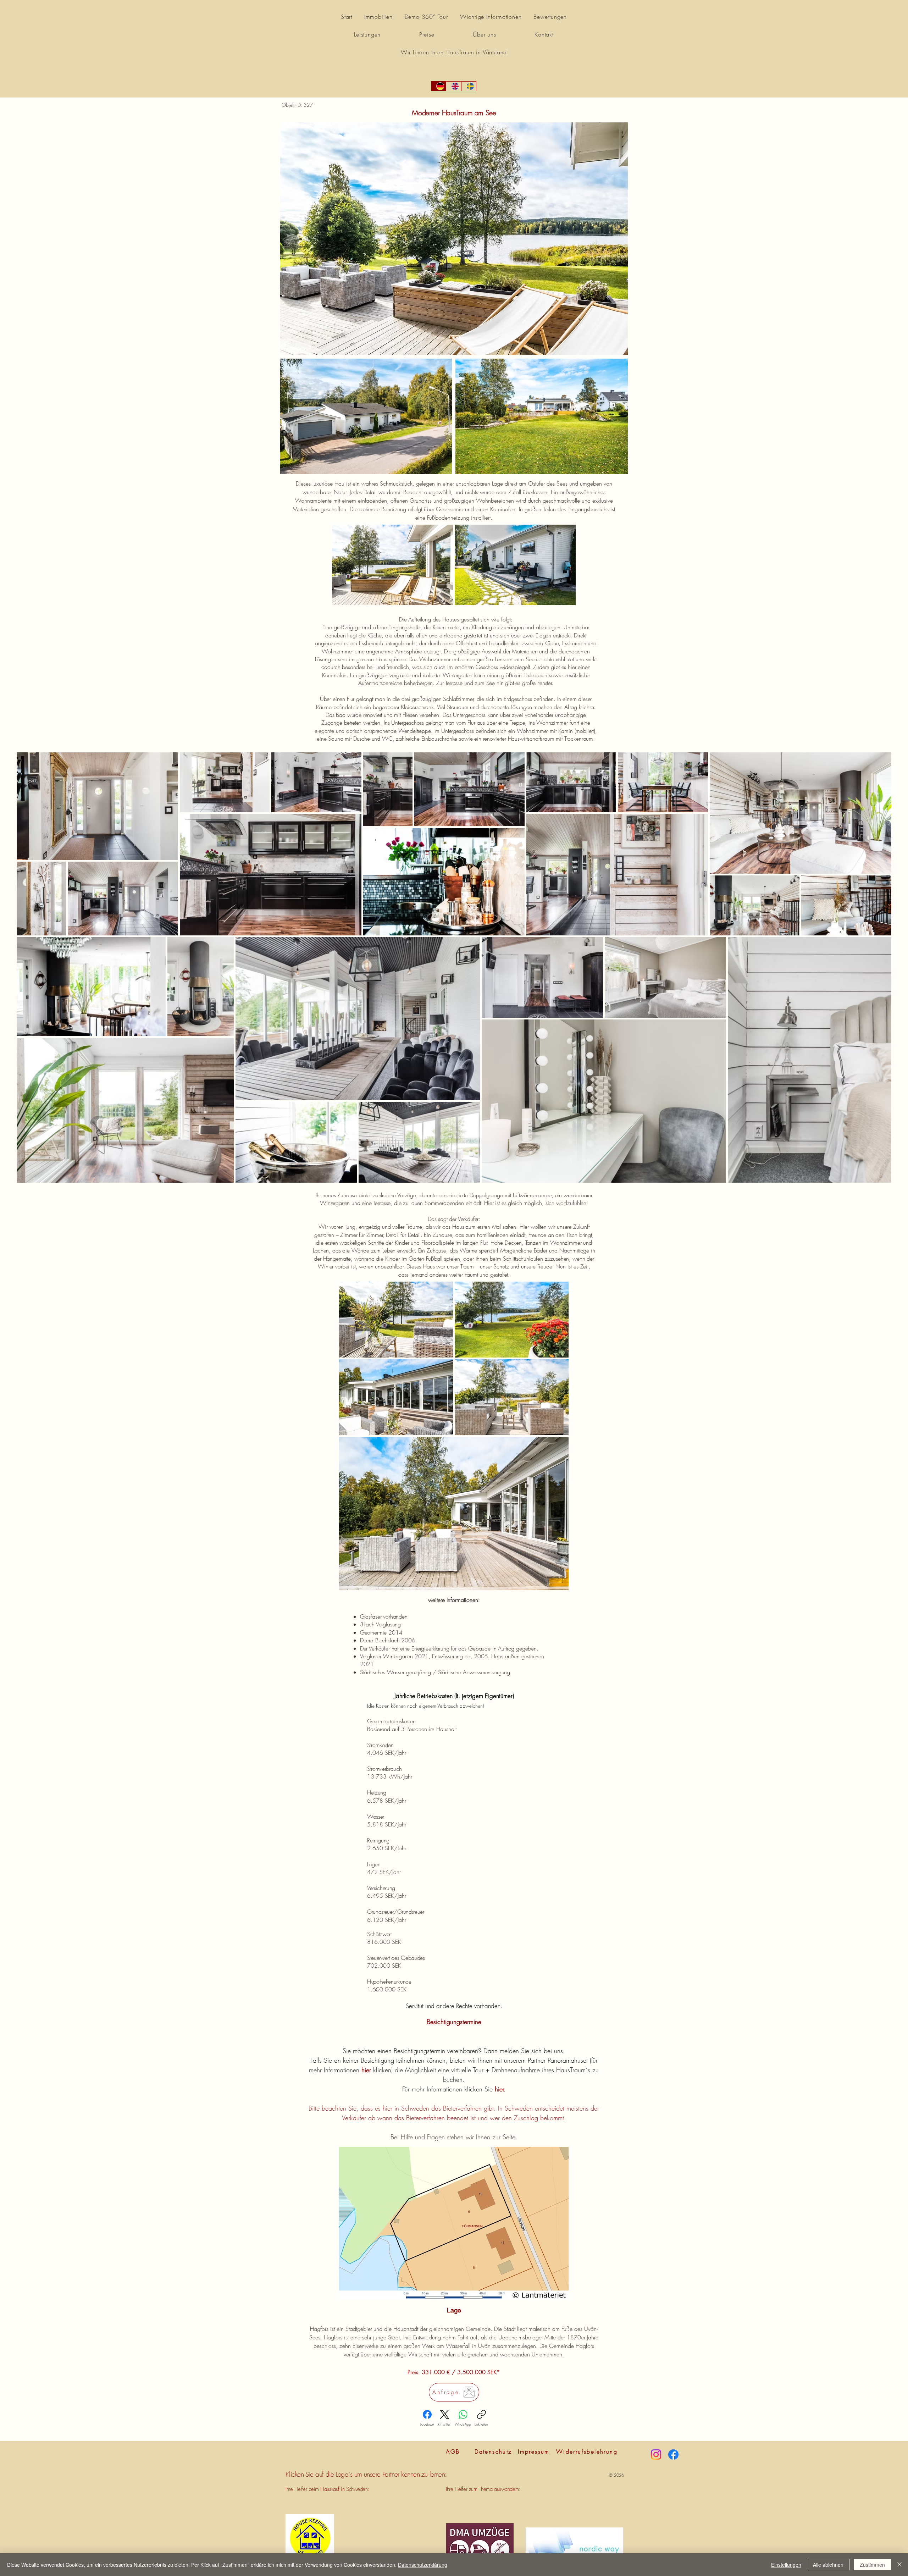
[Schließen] (899, 2565)
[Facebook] (673, 2455)
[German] (439, 86)
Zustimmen (872, 2565)
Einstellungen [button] (786, 2565)
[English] (453, 86)
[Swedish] (469, 86)
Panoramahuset (568, 2060)
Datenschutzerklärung (423, 2565)
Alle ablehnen (828, 2565)
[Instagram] (656, 2455)
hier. (500, 2089)
